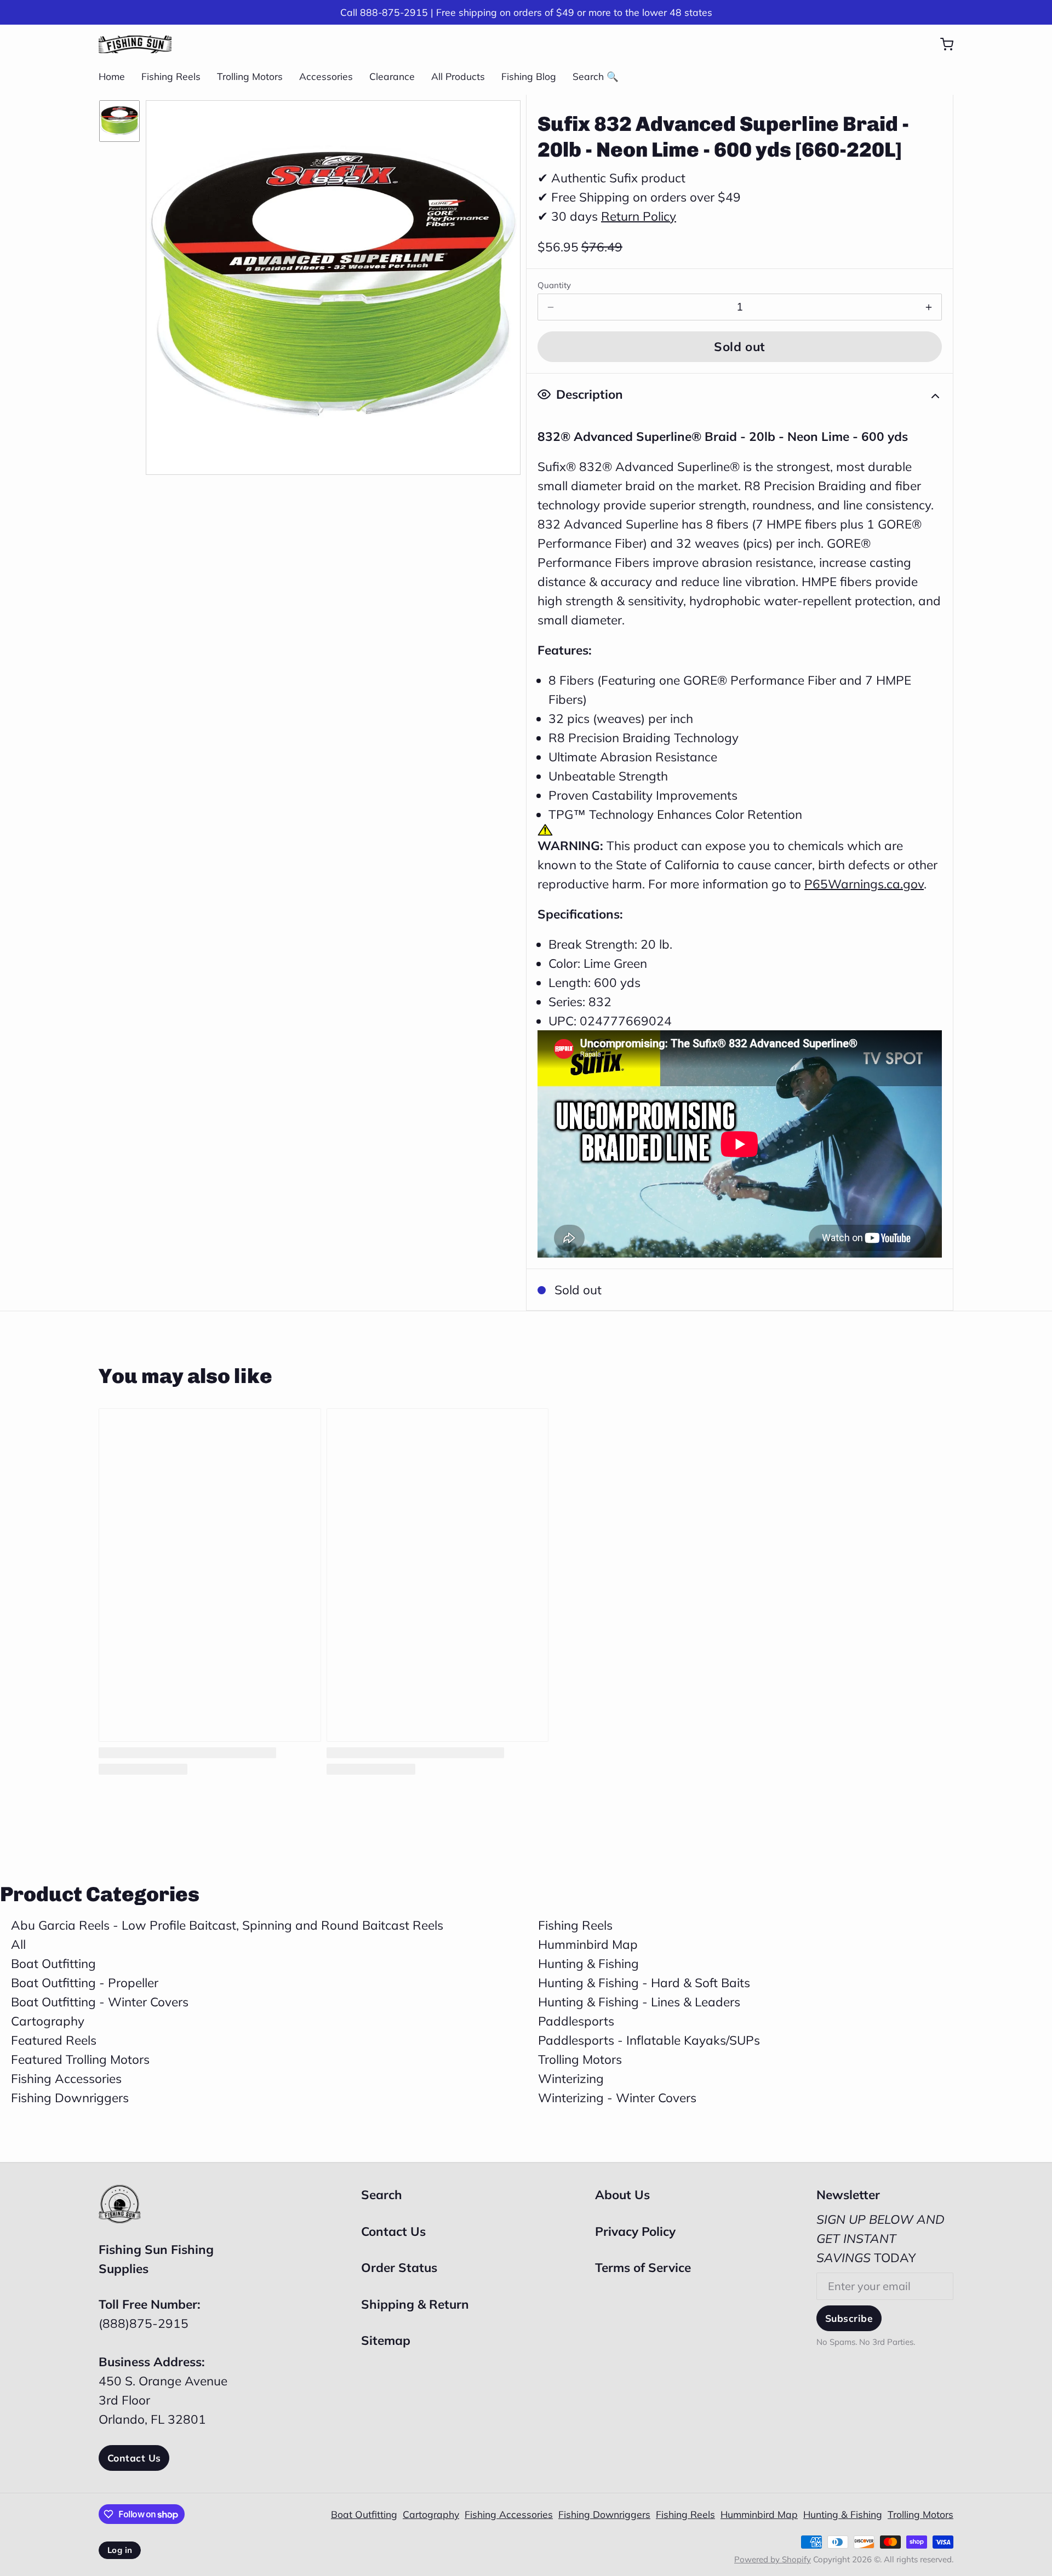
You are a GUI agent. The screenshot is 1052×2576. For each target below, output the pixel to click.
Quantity (554, 285)
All (18, 1944)
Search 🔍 (596, 76)
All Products (458, 76)
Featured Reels (54, 2040)
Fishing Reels (171, 76)
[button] (740, 347)
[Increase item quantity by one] (929, 307)
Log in (120, 2550)
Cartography (48, 2021)
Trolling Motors (250, 76)
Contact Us (134, 2458)
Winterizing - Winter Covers (617, 2098)
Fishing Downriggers (70, 2098)
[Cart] (941, 44)
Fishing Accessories (66, 2078)
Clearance (392, 76)
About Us (622, 2195)
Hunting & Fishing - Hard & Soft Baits (644, 1983)
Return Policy (639, 216)
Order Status (399, 2267)
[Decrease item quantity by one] (551, 307)
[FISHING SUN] (135, 44)
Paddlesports (576, 2021)
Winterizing (571, 2078)
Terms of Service (643, 2267)
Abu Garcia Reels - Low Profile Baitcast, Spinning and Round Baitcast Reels (227, 1925)
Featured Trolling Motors (80, 2059)
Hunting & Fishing (588, 1963)
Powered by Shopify (773, 2559)
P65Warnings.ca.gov (864, 884)
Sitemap (386, 2340)
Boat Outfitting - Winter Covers (100, 2002)
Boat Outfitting (53, 1963)
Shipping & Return (415, 2304)
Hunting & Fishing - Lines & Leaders (639, 2002)
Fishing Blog (529, 76)
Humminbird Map (588, 1944)
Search (382, 2195)
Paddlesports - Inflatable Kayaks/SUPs (649, 2040)
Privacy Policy (635, 2231)
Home (112, 76)
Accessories (326, 76)
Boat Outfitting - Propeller (85, 1983)
